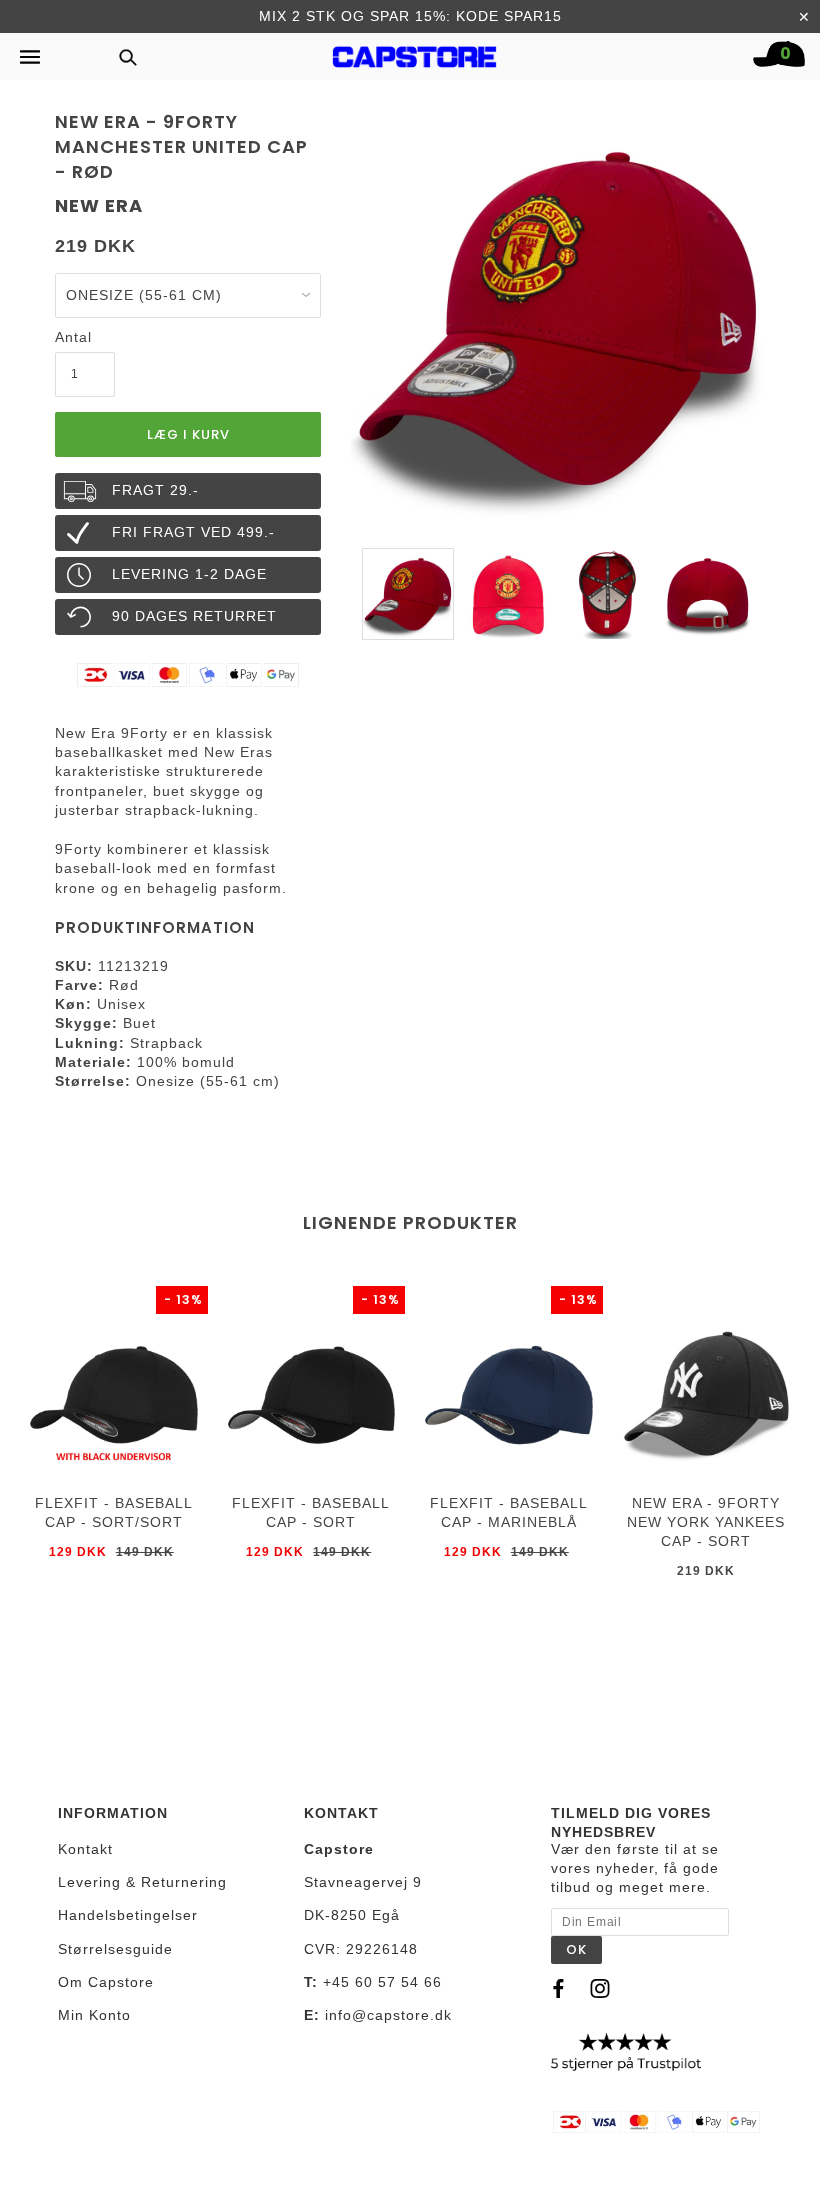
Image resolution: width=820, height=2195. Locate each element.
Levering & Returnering (142, 1882)
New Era (99, 205)
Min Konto (94, 2015)
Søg (122, 56)
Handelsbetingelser (128, 1915)
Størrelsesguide (115, 1949)
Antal (73, 337)
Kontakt (85, 1849)
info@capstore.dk (388, 2015)
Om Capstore (106, 1982)
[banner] (415, 52)
